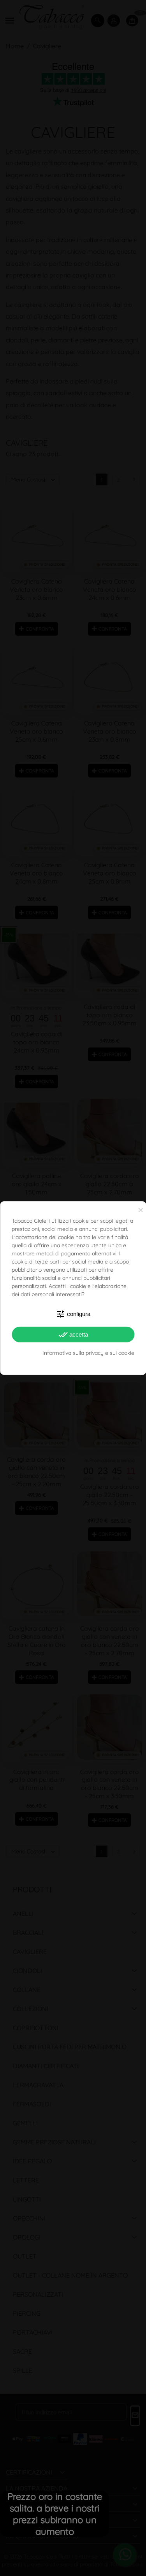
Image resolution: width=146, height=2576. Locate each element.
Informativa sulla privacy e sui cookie (88, 1353)
